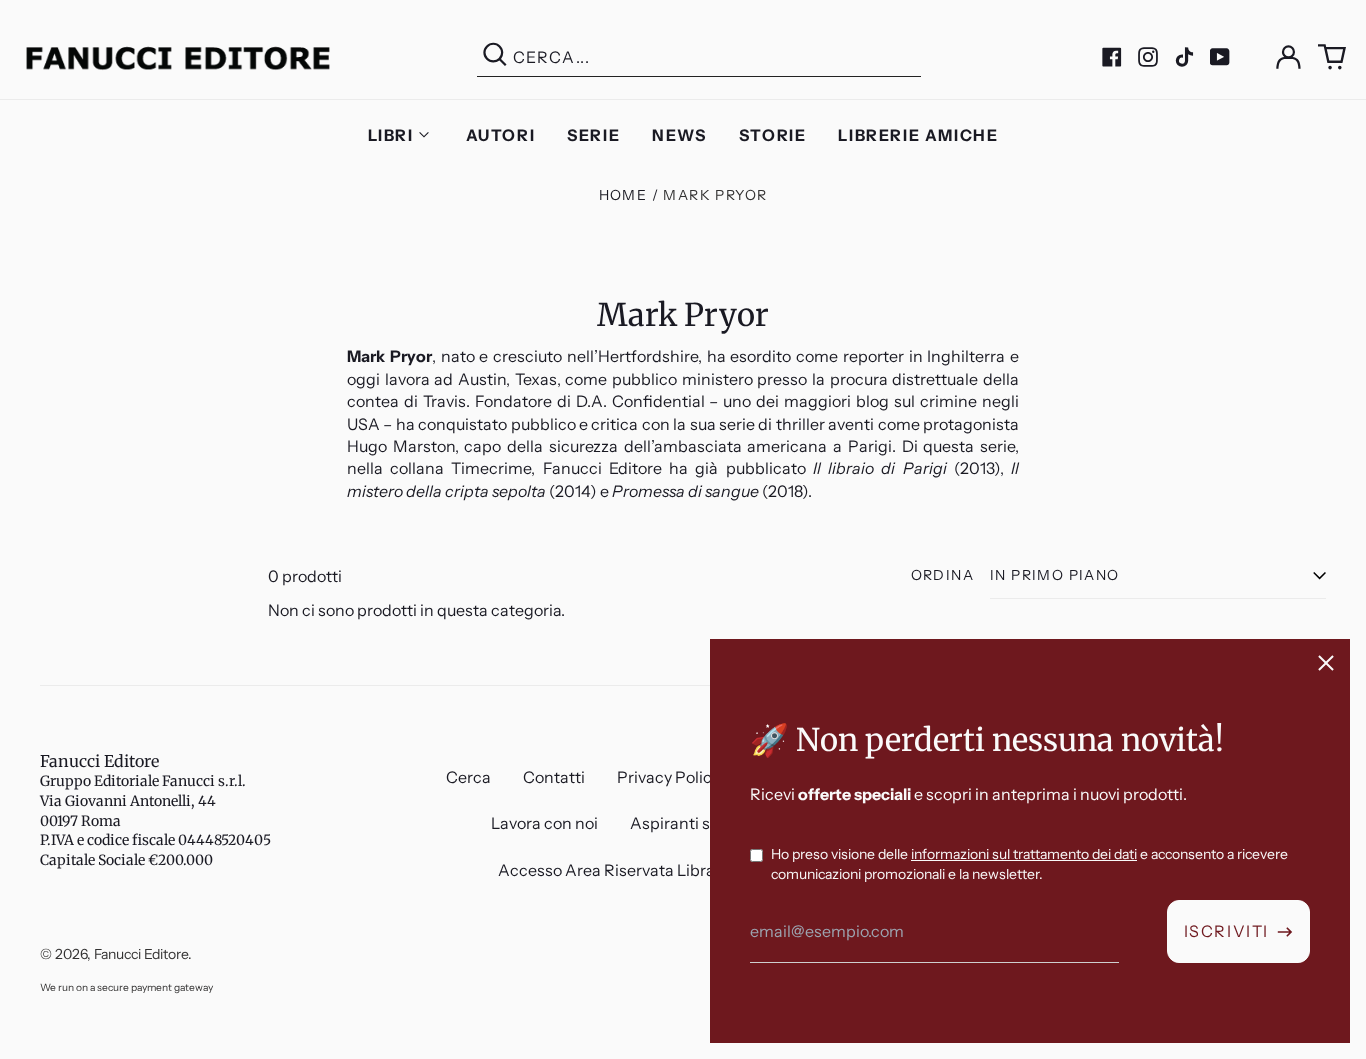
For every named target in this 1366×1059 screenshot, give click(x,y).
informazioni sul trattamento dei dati (1024, 854)
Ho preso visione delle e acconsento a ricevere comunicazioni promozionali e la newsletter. (1029, 864)
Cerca (468, 777)
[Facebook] (1112, 57)
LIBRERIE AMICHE (918, 135)
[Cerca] (495, 57)
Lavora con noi (544, 823)
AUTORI (501, 135)
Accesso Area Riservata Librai (608, 870)
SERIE (593, 135)
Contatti (554, 777)
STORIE (773, 135)
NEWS (679, 135)
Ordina (942, 575)
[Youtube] (1220, 57)
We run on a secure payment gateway (126, 987)
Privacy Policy (668, 777)
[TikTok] (1184, 57)
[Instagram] (1148, 57)
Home (623, 195)
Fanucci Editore (99, 761)
